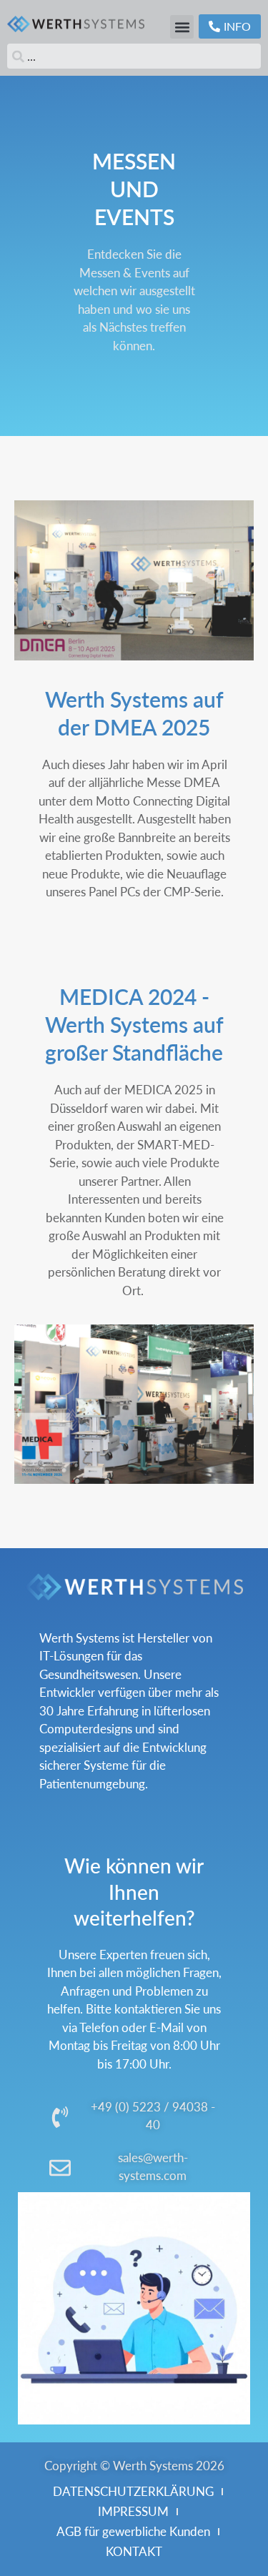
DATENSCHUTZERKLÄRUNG (133, 2491)
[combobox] (134, 56)
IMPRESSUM (133, 2511)
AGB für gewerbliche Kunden (133, 2531)
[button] (182, 27)
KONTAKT (134, 2551)
